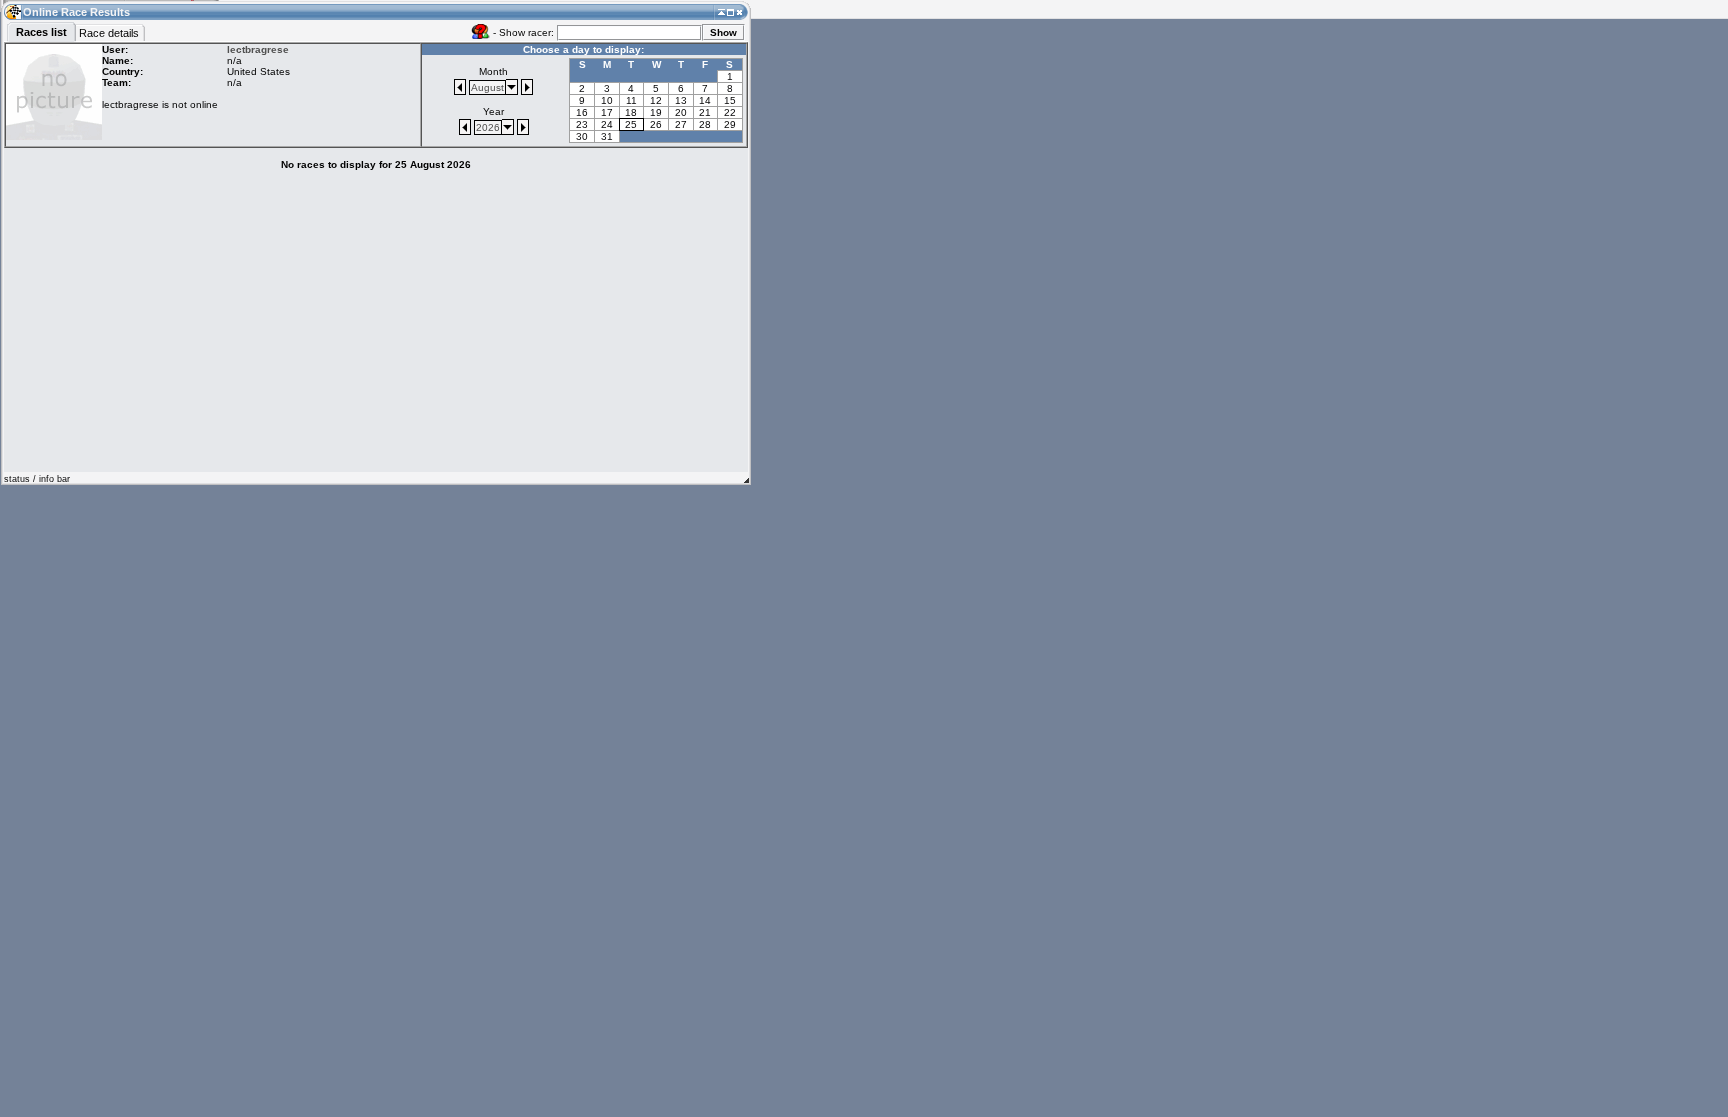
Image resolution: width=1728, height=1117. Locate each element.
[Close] (739, 11)
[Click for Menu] (12, 11)
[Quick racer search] (480, 31)
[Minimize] (721, 11)
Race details (109, 33)
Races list (41, 32)
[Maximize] (730, 11)
